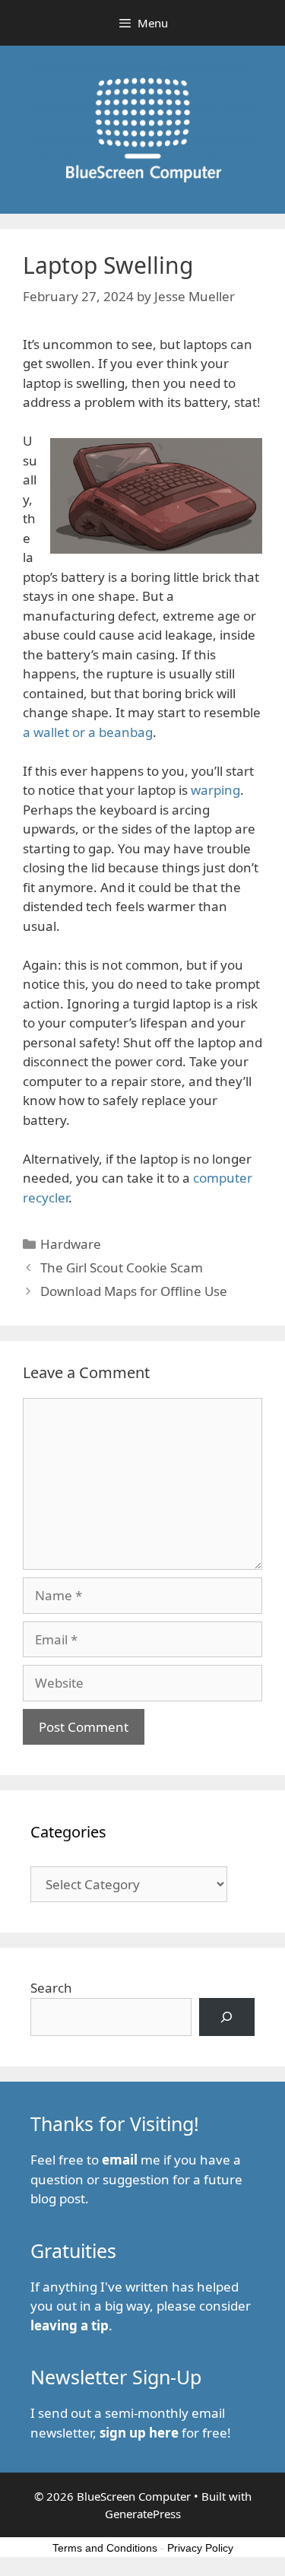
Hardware (71, 1244)
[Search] (227, 2017)
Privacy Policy (200, 2548)
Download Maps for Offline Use (134, 1291)
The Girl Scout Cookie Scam (122, 1267)
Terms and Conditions (105, 2548)
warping (215, 790)
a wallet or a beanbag (88, 732)
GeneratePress (143, 2514)
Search (51, 1988)
